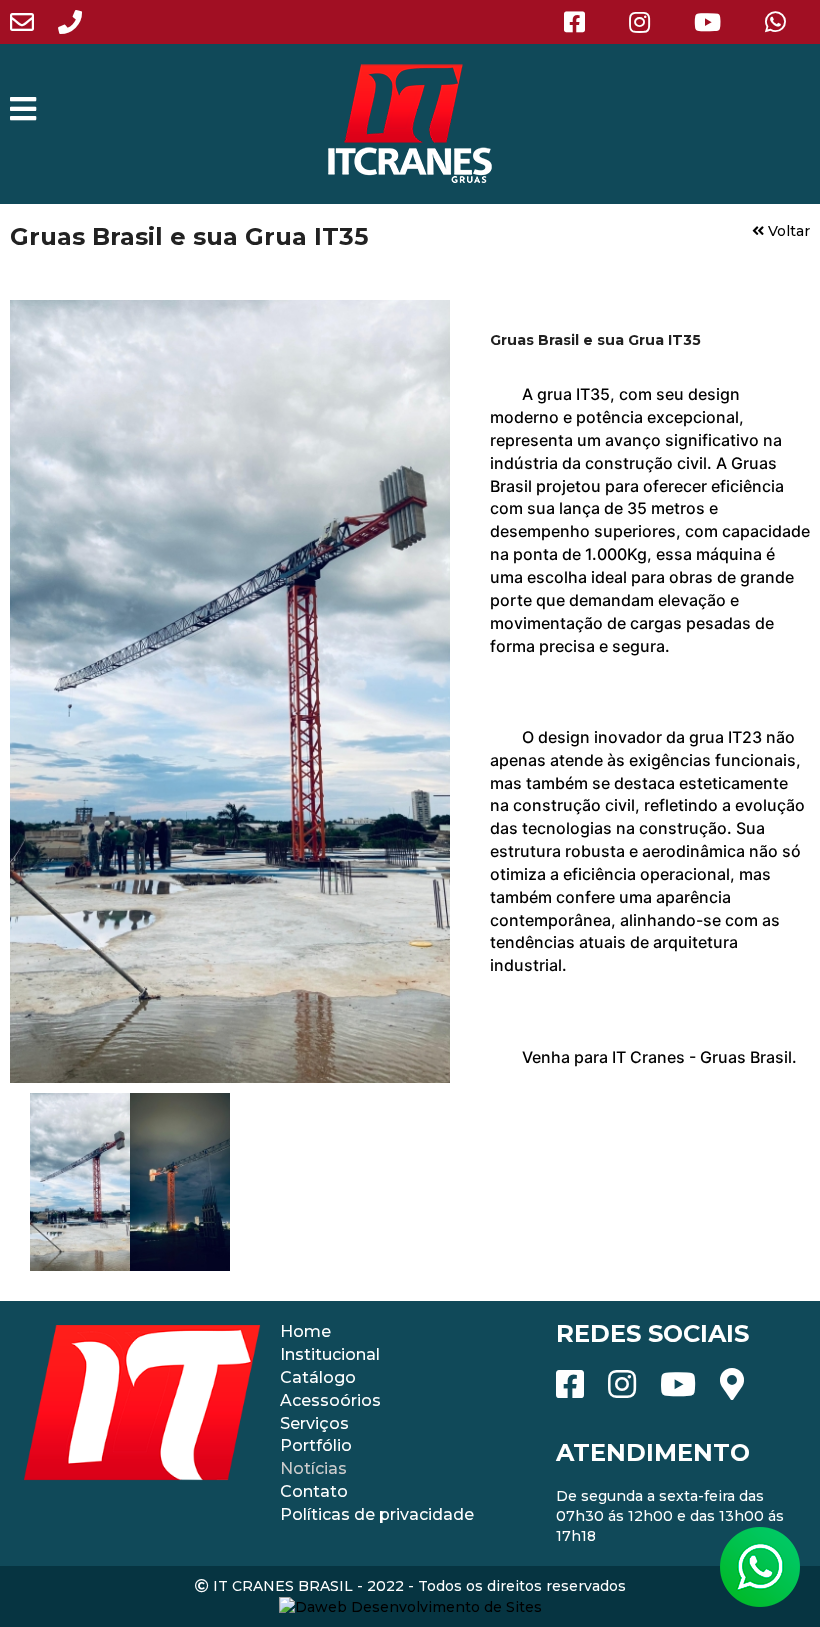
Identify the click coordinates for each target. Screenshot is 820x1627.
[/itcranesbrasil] (584, 21)
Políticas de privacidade (377, 1514)
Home (305, 1331)
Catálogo (318, 1377)
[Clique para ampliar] (230, 691)
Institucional (330, 1354)
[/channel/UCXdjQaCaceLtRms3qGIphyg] (707, 21)
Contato (314, 1491)
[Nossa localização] (742, 1382)
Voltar (787, 231)
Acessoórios (330, 1400)
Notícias (313, 1468)
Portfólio (316, 1445)
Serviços (314, 1423)
